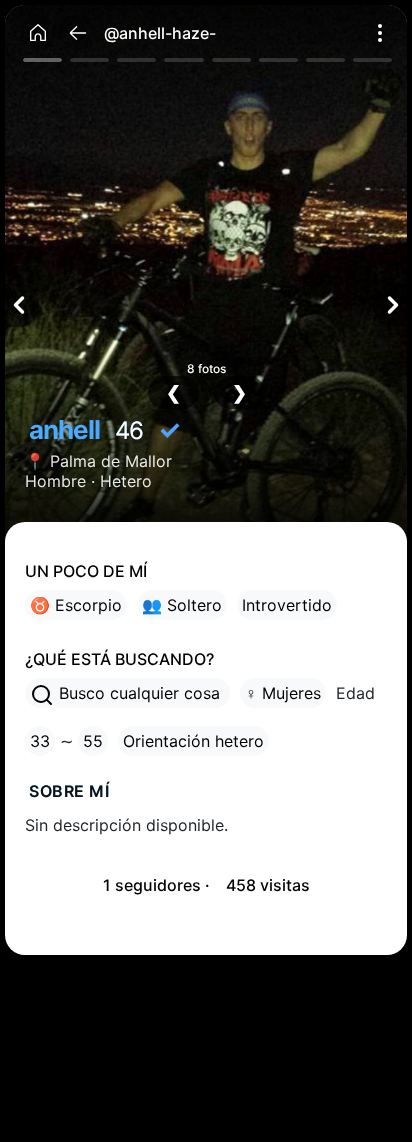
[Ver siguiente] (390, 305)
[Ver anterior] (22, 305)
